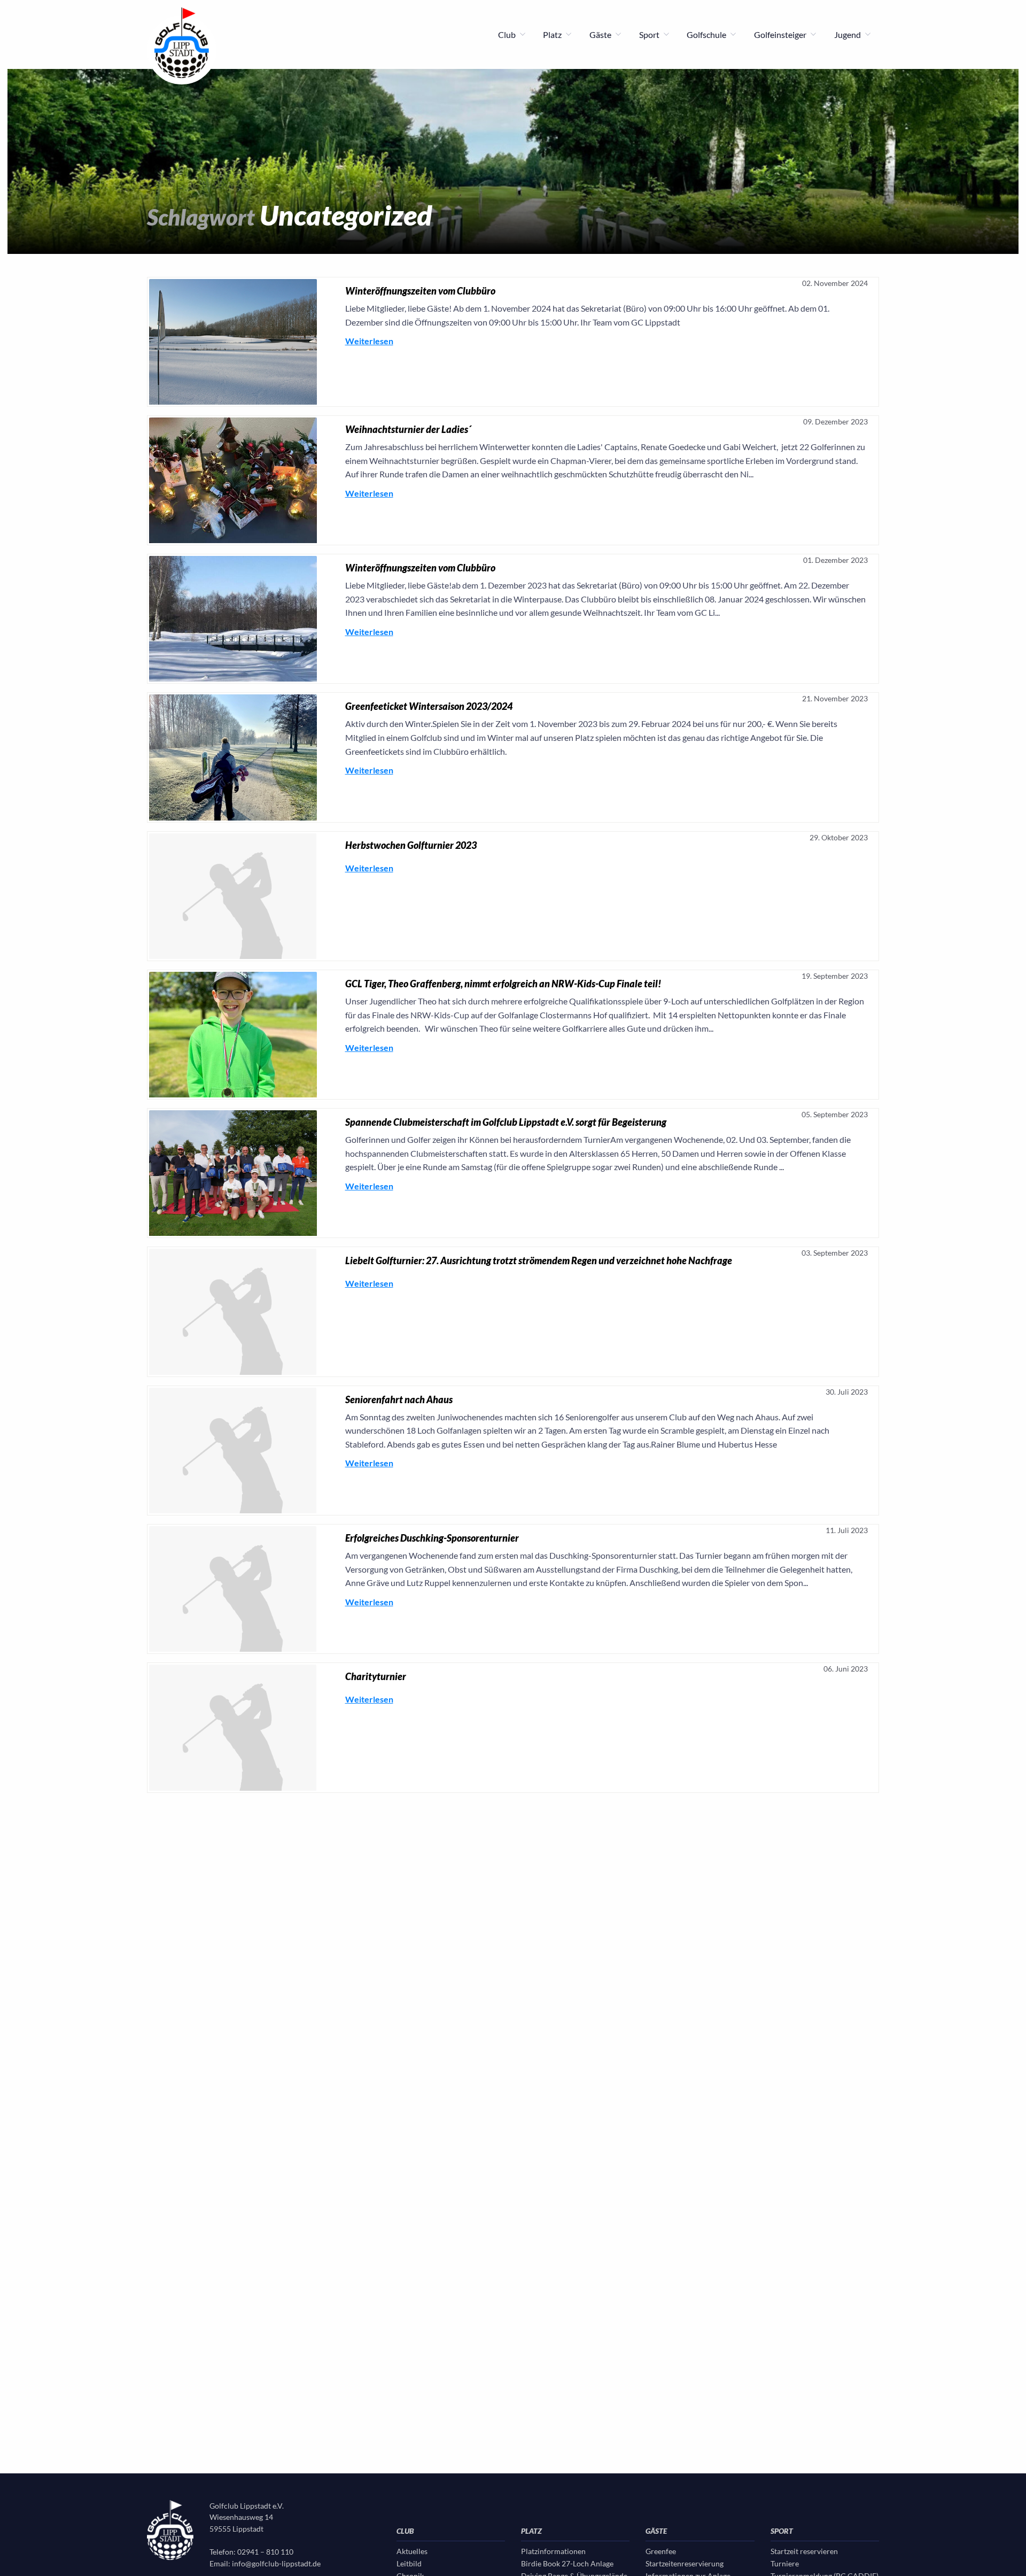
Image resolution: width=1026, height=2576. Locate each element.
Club (508, 34)
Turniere (785, 2563)
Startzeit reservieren (804, 2551)
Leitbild (409, 2563)
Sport (650, 34)
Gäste (601, 34)
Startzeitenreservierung (685, 2563)
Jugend (848, 34)
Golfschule (707, 34)
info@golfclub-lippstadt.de (276, 2563)
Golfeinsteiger (781, 34)
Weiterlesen (369, 341)
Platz (553, 34)
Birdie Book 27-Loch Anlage (567, 2563)
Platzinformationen (553, 2551)
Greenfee (661, 2551)
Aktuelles (412, 2551)
